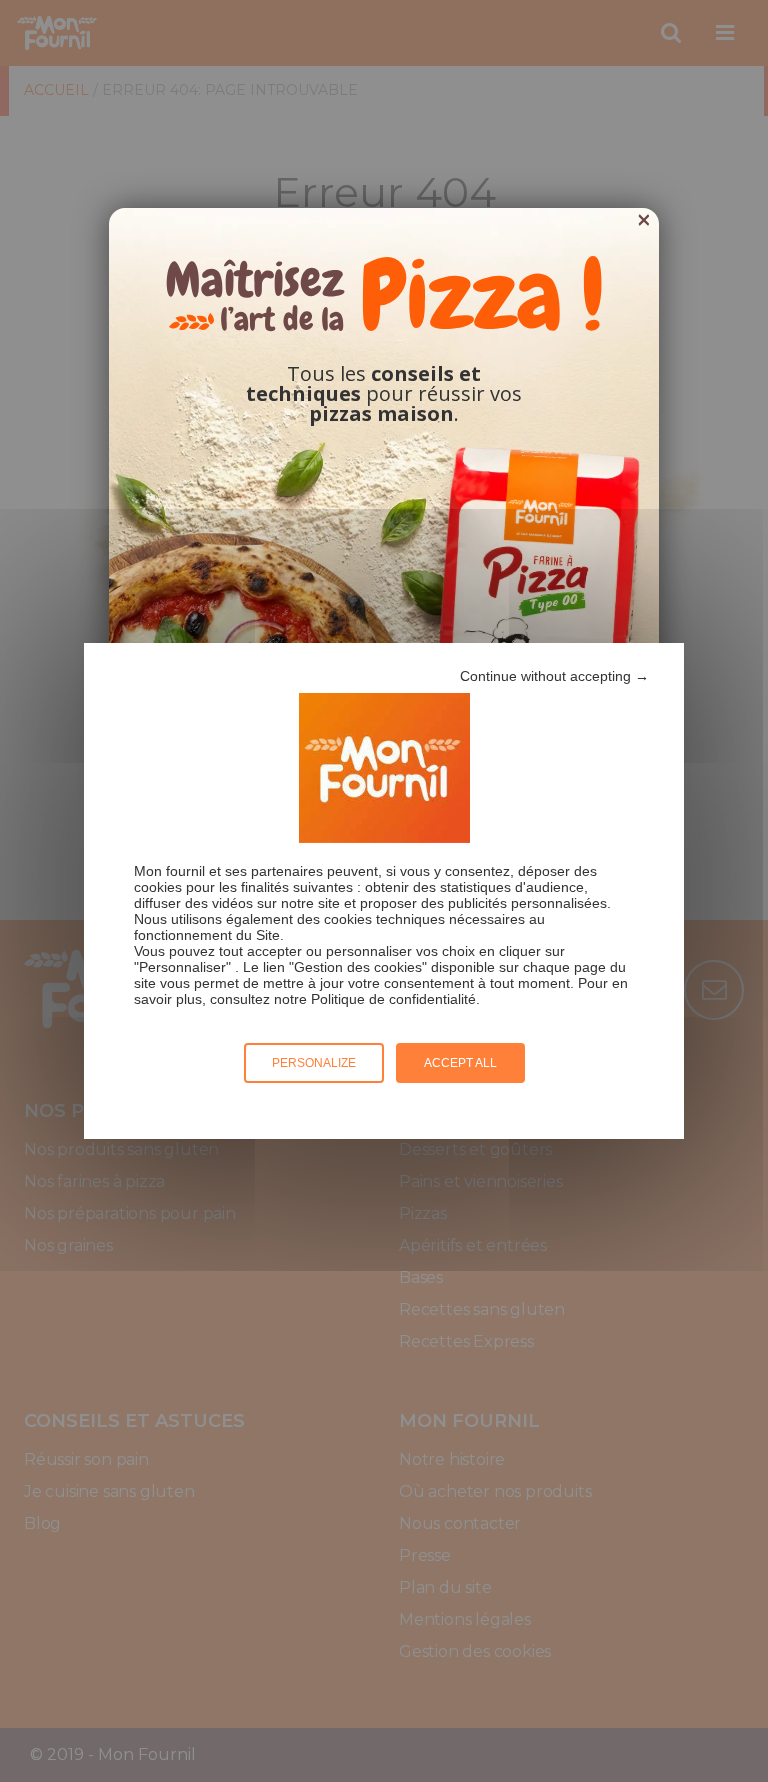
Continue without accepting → (554, 676)
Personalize (314, 1063)
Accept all (460, 1063)
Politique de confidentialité (393, 999)
